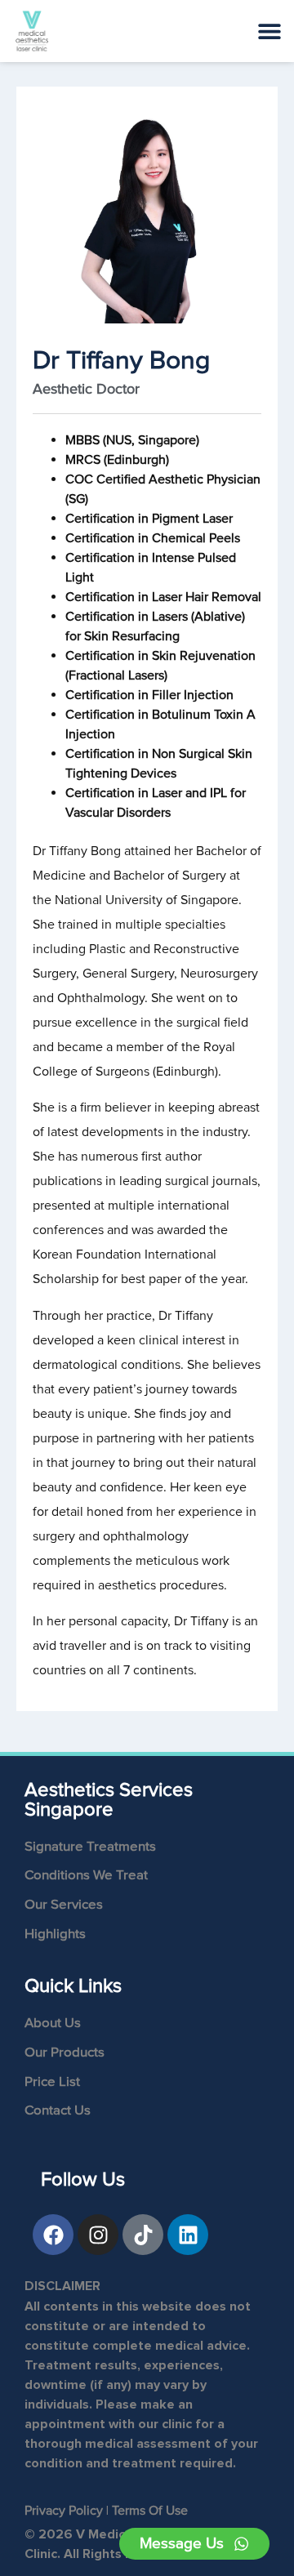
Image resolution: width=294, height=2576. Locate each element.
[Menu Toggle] (269, 31)
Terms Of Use (150, 2511)
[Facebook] (53, 2235)
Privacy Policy (64, 2511)
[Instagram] (98, 2235)
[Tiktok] (143, 2235)
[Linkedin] (188, 2235)
